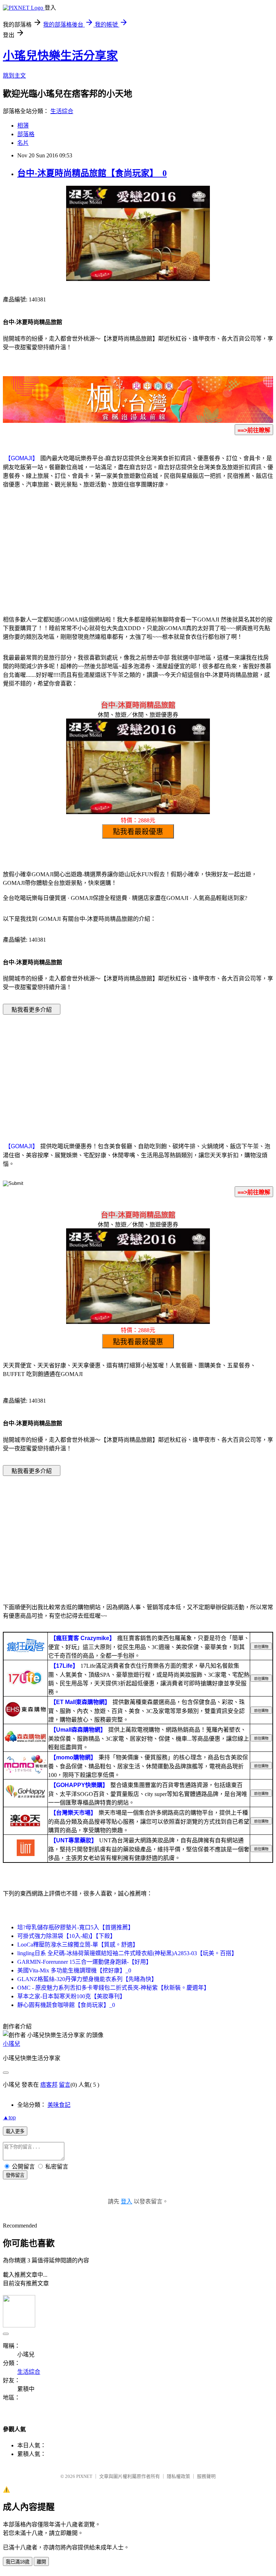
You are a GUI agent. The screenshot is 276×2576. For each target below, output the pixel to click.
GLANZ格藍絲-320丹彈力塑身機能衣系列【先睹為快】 (87, 1979)
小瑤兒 (11, 2044)
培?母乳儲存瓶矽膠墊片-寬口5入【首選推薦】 (75, 1927)
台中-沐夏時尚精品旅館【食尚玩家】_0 (92, 173)
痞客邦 (49, 2085)
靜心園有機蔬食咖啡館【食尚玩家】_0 (66, 2005)
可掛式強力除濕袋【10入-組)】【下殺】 (66, 1936)
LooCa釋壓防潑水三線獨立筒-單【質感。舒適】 (78, 1945)
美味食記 (59, 2105)
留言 (65, 2085)
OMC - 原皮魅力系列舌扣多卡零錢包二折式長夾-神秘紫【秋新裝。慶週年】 (113, 1988)
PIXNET (84, 2476)
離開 (41, 2562)
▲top (9, 2117)
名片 (23, 143)
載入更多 (15, 2131)
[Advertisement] (138, 551)
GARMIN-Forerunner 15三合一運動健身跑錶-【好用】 (84, 1962)
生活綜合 (62, 111)
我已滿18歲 (18, 2562)
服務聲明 (206, 2476)
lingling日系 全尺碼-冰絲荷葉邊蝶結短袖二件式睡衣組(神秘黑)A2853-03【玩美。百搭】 (127, 1953)
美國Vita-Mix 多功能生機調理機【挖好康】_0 (74, 1970)
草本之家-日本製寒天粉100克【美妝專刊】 (71, 1996)
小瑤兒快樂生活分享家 (60, 56)
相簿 (23, 126)
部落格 (26, 134)
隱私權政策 (178, 2476)
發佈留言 (15, 2175)
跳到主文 (14, 76)
